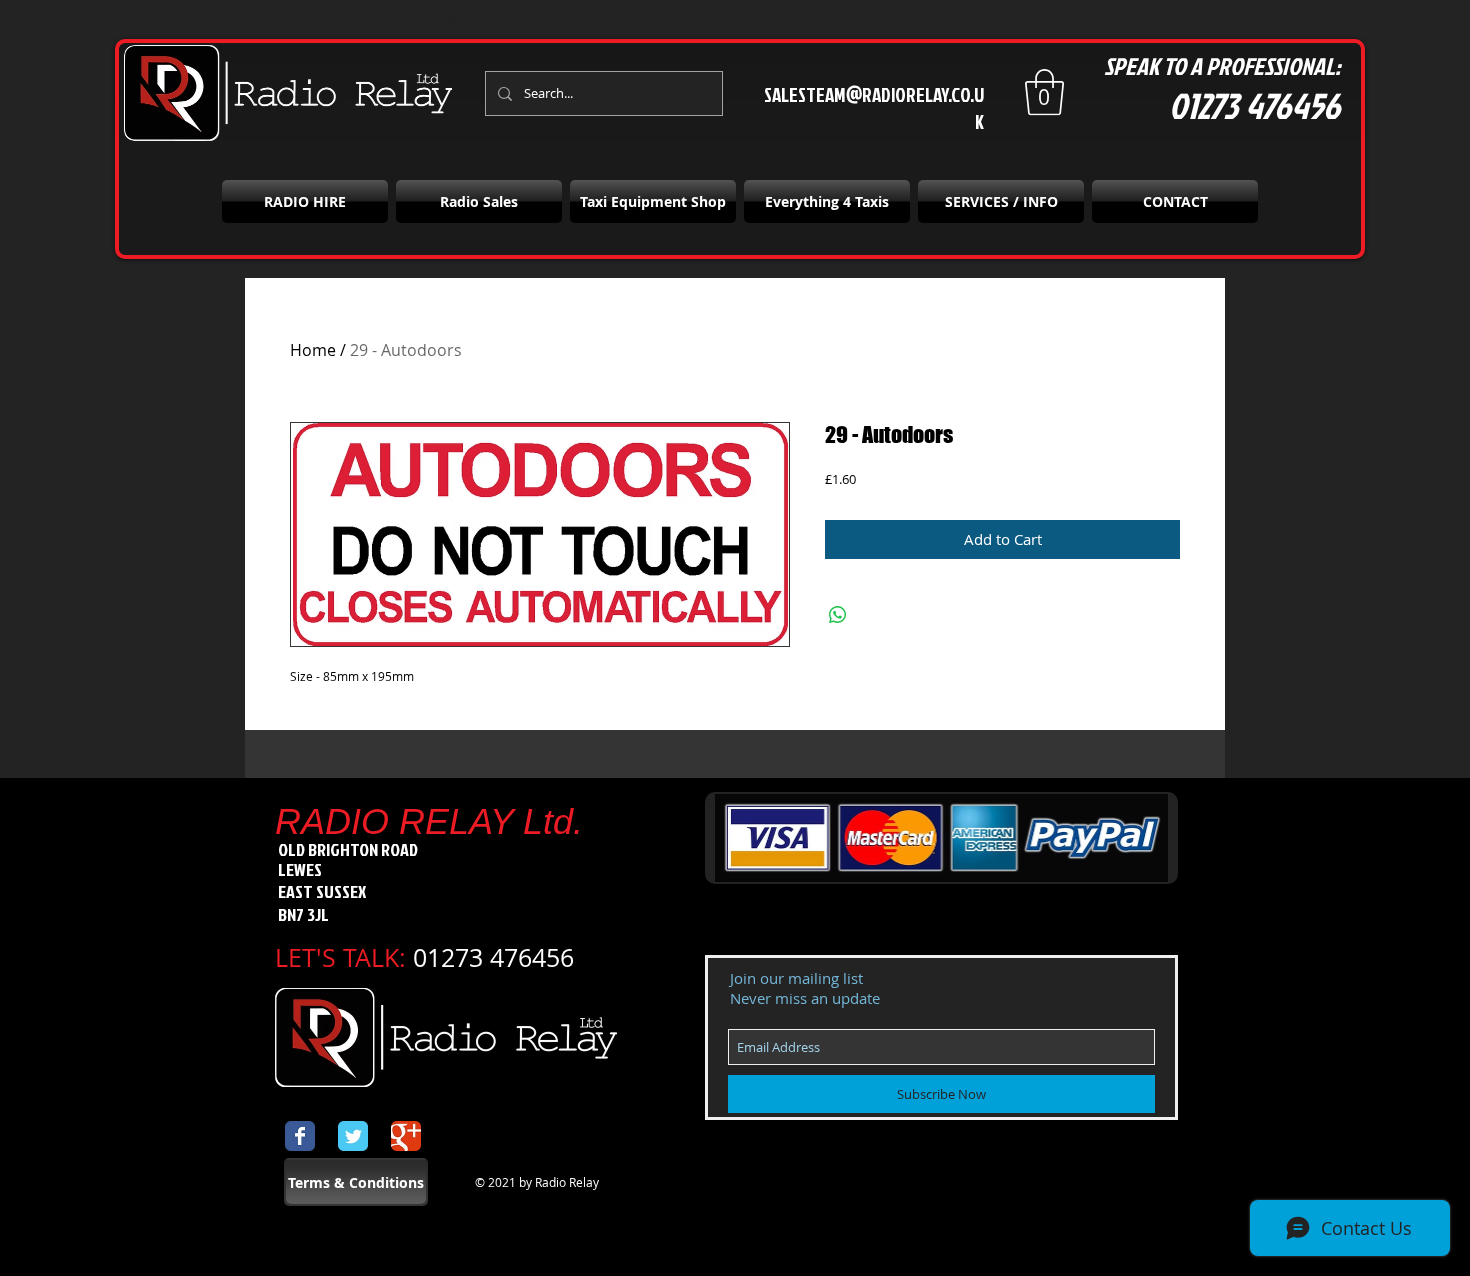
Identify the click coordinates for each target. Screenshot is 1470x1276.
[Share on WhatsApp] (838, 615)
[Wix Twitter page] (353, 1136)
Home (313, 350)
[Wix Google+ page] (406, 1136)
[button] (1044, 92)
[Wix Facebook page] (300, 1136)
